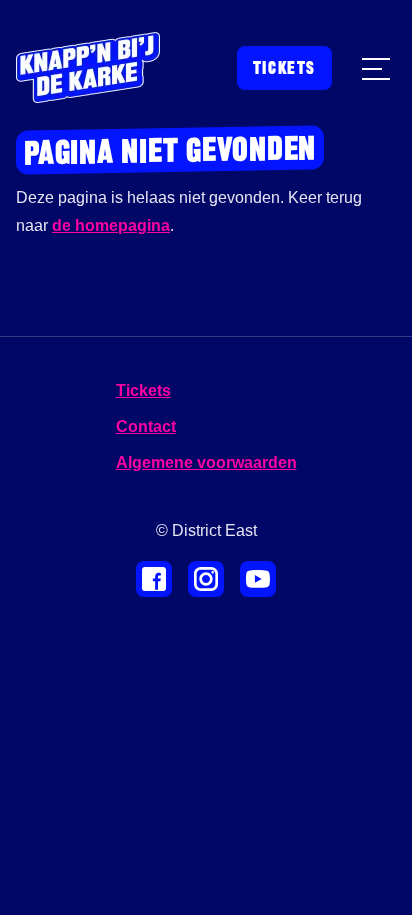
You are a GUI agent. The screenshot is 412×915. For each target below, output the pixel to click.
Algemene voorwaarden (206, 462)
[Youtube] (258, 579)
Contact (146, 426)
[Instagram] (206, 579)
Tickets (284, 68)
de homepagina (111, 225)
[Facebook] (154, 579)
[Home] (88, 67)
